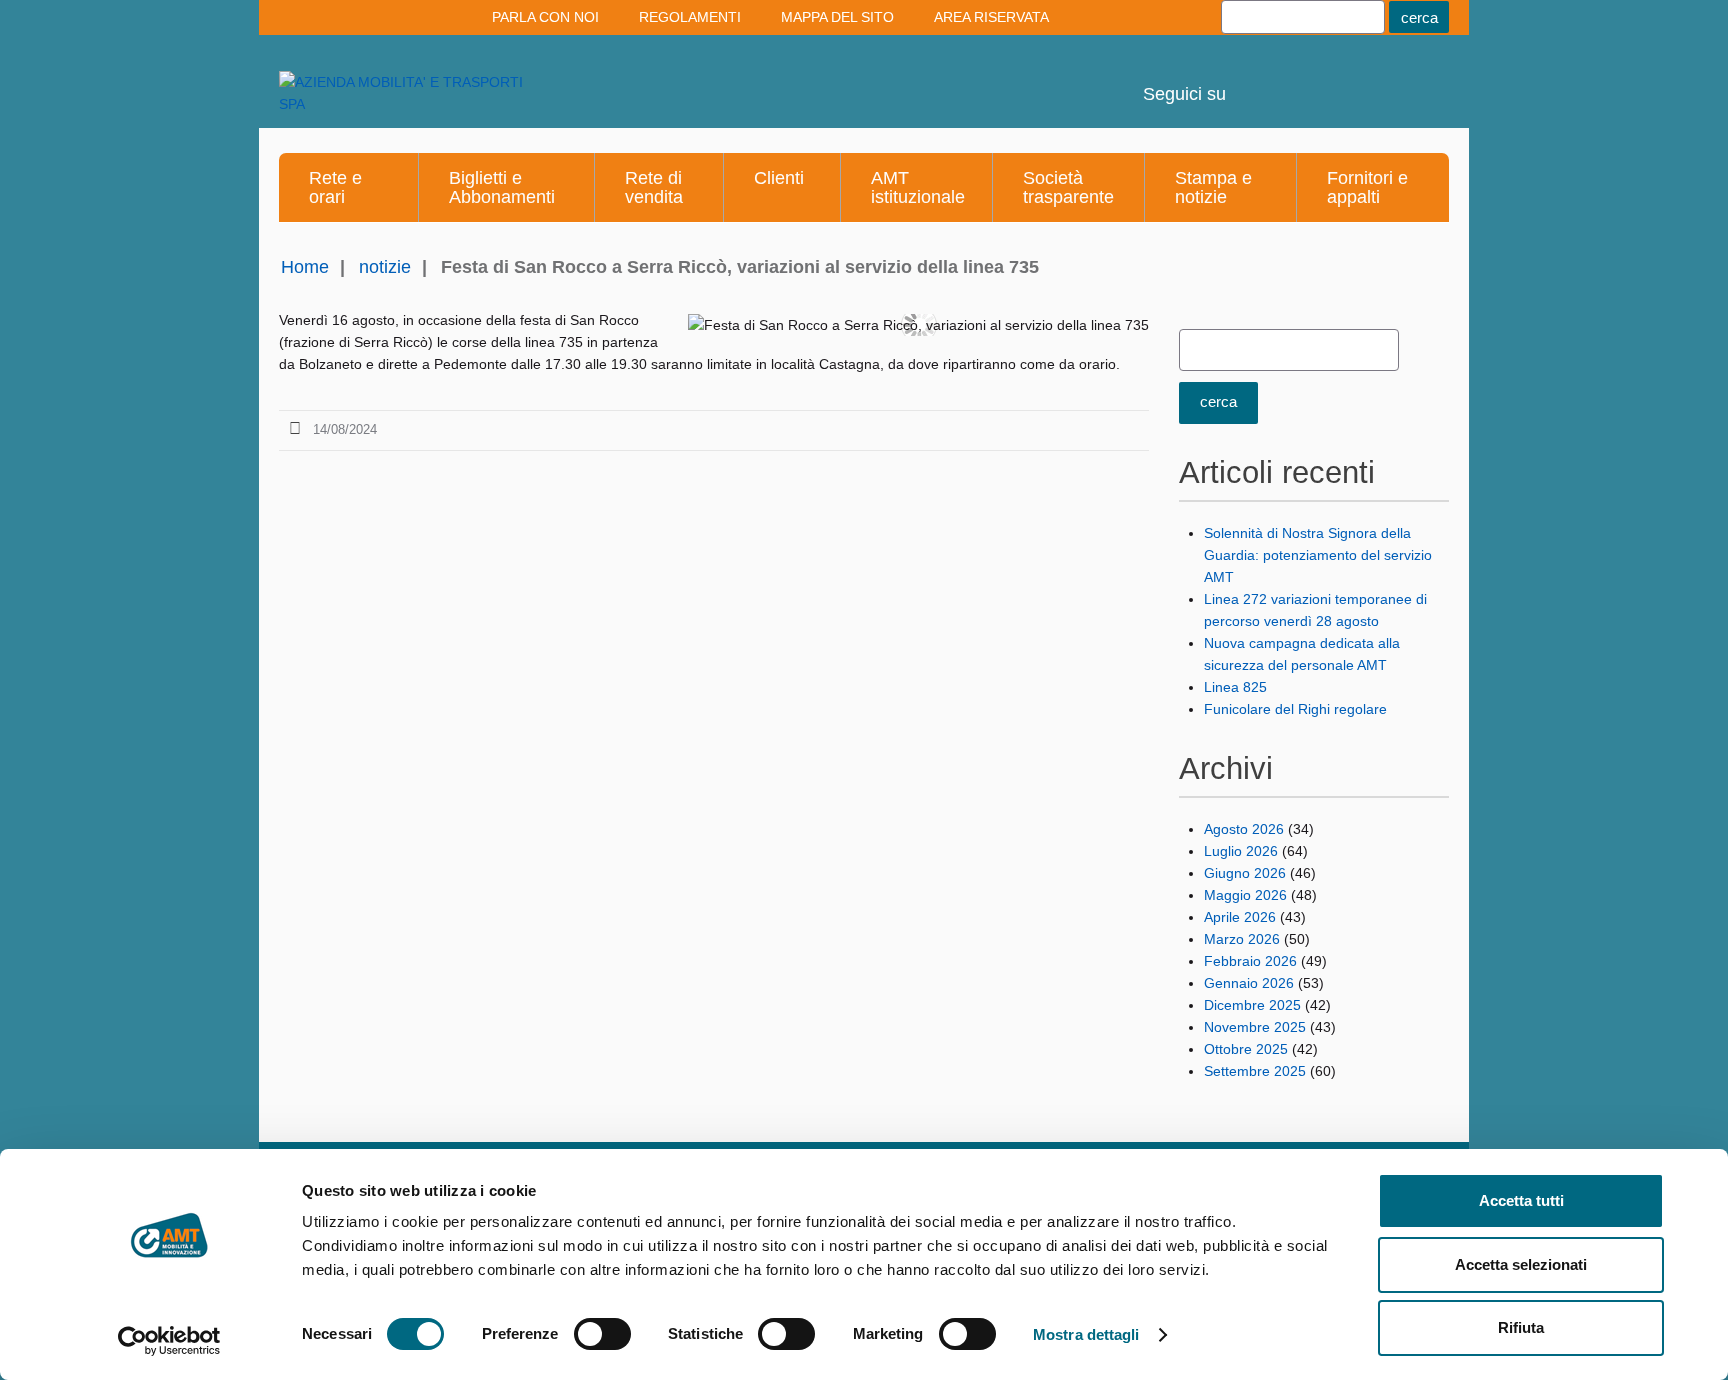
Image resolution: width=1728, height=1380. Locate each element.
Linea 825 (1235, 687)
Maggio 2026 (1245, 895)
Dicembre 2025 (1252, 1005)
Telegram (1363, 80)
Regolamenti (690, 17)
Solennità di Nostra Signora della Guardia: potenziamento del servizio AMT (1318, 555)
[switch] (602, 1334)
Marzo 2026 (1242, 939)
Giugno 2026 (1245, 873)
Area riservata (991, 17)
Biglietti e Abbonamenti (502, 187)
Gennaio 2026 (1249, 983)
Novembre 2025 (1255, 1027)
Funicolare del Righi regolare (1295, 709)
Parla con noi (545, 17)
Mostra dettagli (1086, 1334)
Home (305, 267)
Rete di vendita (654, 187)
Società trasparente (1068, 187)
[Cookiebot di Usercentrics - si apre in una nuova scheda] (169, 1341)
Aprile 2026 (1240, 917)
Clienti (779, 178)
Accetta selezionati (1521, 1264)
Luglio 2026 (1241, 851)
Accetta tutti (1521, 1200)
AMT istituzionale (918, 187)
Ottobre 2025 (1246, 1049)
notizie (385, 267)
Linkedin (1309, 80)
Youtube (1255, 80)
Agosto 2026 (1244, 829)
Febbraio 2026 (1250, 961)
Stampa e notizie (1213, 187)
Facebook (1417, 80)
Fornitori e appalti (1367, 187)
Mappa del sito (837, 17)
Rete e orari (335, 187)
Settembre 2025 (1255, 1071)
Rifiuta (1521, 1327)
